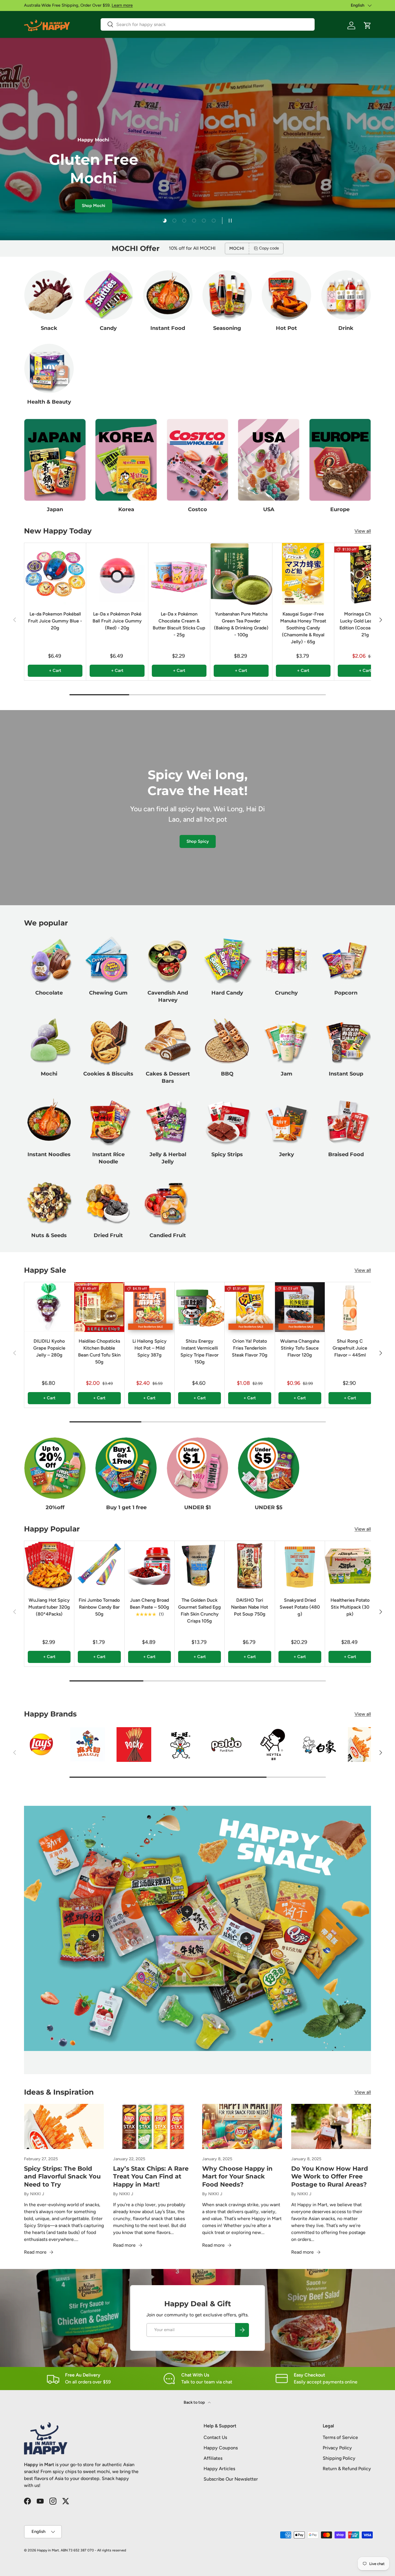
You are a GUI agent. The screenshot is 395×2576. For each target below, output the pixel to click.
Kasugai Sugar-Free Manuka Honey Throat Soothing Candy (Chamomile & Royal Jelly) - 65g (303, 628)
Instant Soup (346, 1074)
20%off (55, 1507)
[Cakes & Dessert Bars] (168, 1041)
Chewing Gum (108, 993)
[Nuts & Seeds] (49, 1202)
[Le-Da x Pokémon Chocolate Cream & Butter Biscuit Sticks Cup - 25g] (179, 574)
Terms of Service (340, 2437)
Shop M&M (70, 214)
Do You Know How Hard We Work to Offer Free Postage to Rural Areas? (330, 2176)
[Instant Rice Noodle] (108, 1121)
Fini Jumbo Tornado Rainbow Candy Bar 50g (99, 1607)
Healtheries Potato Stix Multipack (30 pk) (350, 1607)
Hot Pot (286, 328)
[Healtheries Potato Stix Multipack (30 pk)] (350, 1566)
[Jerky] (286, 1121)
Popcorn (346, 993)
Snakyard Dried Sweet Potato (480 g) (300, 1607)
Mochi (49, 1074)
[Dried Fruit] (108, 1202)
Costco (197, 509)
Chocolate (49, 993)
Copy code (269, 248)
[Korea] (126, 460)
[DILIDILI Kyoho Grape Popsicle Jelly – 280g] (49, 1307)
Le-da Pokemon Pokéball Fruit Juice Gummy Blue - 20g (55, 621)
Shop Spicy (198, 841)
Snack (49, 328)
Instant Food (168, 328)
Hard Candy (227, 993)
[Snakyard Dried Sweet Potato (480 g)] (300, 1566)
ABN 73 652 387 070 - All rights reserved (93, 2550)
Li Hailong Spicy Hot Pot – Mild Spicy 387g (149, 1348)
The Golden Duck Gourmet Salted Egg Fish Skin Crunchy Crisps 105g (200, 1611)
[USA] (269, 460)
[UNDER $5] (269, 1468)
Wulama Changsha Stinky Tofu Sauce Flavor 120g (300, 1348)
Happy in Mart (48, 2550)
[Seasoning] (227, 295)
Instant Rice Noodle (108, 1158)
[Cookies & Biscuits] (108, 1041)
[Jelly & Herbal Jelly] (168, 1121)
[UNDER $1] (197, 1468)
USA (269, 509)
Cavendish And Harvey (168, 997)
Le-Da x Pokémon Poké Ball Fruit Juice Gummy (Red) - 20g (117, 621)
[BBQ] (227, 1041)
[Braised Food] (346, 1121)
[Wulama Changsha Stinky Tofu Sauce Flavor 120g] (300, 1307)
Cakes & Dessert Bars (168, 1077)
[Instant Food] (168, 295)
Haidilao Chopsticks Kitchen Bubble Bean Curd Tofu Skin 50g (99, 1351)
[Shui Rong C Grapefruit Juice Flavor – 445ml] (350, 1307)
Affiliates (213, 2458)
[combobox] (208, 24)
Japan (55, 509)
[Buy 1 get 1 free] (126, 1468)
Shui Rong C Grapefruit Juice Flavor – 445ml (350, 1348)
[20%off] (55, 1468)
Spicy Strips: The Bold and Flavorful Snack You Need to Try (62, 2176)
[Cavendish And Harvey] (168, 960)
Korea (126, 509)
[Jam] (286, 1041)
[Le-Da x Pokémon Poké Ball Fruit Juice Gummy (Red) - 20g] (117, 574)
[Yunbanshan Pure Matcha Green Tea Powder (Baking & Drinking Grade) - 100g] (241, 574)
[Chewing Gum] (108, 960)
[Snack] (49, 295)
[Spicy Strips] (227, 1121)
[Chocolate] (49, 960)
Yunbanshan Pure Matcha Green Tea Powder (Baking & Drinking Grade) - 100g (241, 624)
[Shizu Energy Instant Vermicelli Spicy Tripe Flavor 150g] (200, 1307)
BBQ (227, 1074)
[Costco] (197, 460)
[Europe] (340, 460)
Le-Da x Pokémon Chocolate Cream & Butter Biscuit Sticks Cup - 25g (179, 624)
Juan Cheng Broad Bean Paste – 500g (149, 1604)
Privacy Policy (337, 2448)
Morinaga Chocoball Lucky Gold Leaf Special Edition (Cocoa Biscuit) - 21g (365, 624)
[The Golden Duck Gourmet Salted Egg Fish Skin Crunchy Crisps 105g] (200, 1566)
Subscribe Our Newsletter (231, 2479)
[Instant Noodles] (49, 1121)
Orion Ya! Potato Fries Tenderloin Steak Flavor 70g (250, 1348)
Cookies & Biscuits (108, 1074)
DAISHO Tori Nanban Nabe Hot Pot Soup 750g (250, 1607)
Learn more (122, 5)
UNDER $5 (269, 1507)
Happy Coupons (221, 2448)
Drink (346, 328)
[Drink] (346, 295)
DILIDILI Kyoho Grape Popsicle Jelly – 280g (49, 1348)
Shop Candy (110, 214)
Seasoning (227, 328)
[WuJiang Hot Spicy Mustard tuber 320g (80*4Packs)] (49, 1566)
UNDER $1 (197, 1507)
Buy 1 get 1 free (126, 1507)
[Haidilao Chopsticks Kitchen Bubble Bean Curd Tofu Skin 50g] (99, 1307)
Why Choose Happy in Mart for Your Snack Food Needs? (237, 2176)
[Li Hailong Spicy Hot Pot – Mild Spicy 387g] (149, 1307)
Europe (340, 509)
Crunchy (286, 993)
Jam (287, 1074)
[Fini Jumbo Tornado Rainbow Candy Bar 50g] (99, 1566)
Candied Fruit (168, 1235)
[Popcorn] (346, 960)
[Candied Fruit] (168, 1202)
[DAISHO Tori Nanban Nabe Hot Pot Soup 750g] (250, 1566)
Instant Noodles (49, 1154)
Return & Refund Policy (347, 2469)
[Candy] (108, 295)
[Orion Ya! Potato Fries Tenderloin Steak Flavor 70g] (250, 1307)
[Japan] (55, 460)
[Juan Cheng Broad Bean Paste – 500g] (149, 1566)
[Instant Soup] (346, 1041)
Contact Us (215, 2437)
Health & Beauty (49, 402)
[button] (368, 25)
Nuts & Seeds (49, 1235)
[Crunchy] (286, 960)
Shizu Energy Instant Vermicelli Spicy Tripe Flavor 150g (200, 1351)
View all (363, 531)
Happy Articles (219, 2469)
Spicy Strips (227, 1154)
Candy (108, 328)
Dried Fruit (108, 1235)
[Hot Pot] (286, 295)
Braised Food (346, 1154)
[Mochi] (49, 1041)
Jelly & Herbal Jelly (168, 1158)
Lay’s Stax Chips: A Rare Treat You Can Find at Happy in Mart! (151, 2176)
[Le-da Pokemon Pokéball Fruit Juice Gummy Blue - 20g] (55, 574)
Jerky (287, 1154)
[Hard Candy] (227, 960)
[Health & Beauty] (49, 368)
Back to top (195, 2402)
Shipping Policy (339, 2458)
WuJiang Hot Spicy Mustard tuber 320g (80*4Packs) (49, 1607)
